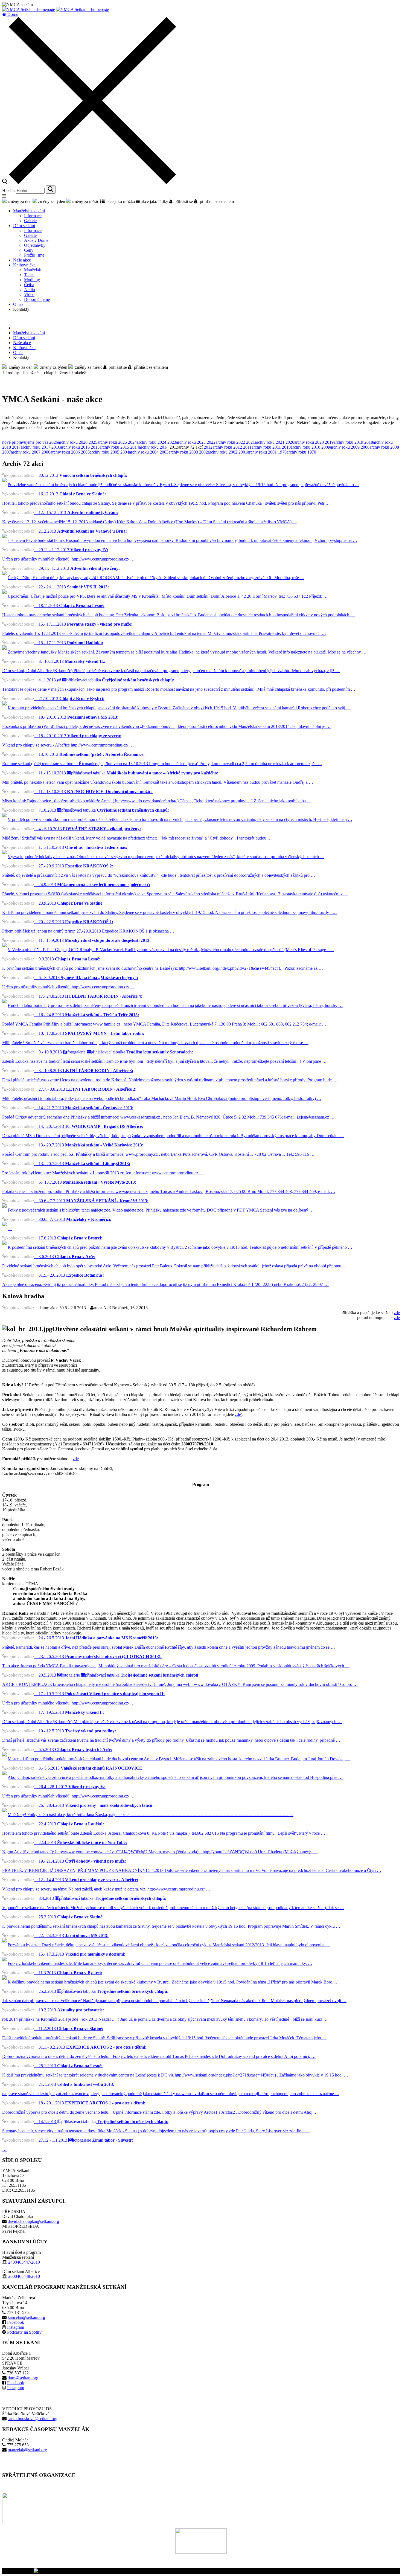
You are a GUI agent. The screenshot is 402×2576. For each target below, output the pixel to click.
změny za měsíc (85, 201)
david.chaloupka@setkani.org (33, 2221)
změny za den (19, 201)
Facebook (16, 2322)
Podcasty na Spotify (24, 2332)
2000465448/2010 (24, 2276)
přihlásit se (183, 201)
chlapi (49, 373)
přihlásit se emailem (216, 201)
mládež (80, 373)
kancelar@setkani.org (26, 2317)
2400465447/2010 (24, 2262)
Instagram (16, 2327)
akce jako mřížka (120, 201)
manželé (31, 373)
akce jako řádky (154, 201)
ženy (64, 373)
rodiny (13, 373)
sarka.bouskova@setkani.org (33, 2419)
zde (397, 1313)
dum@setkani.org (23, 2378)
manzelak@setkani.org (27, 2450)
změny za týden (51, 201)
